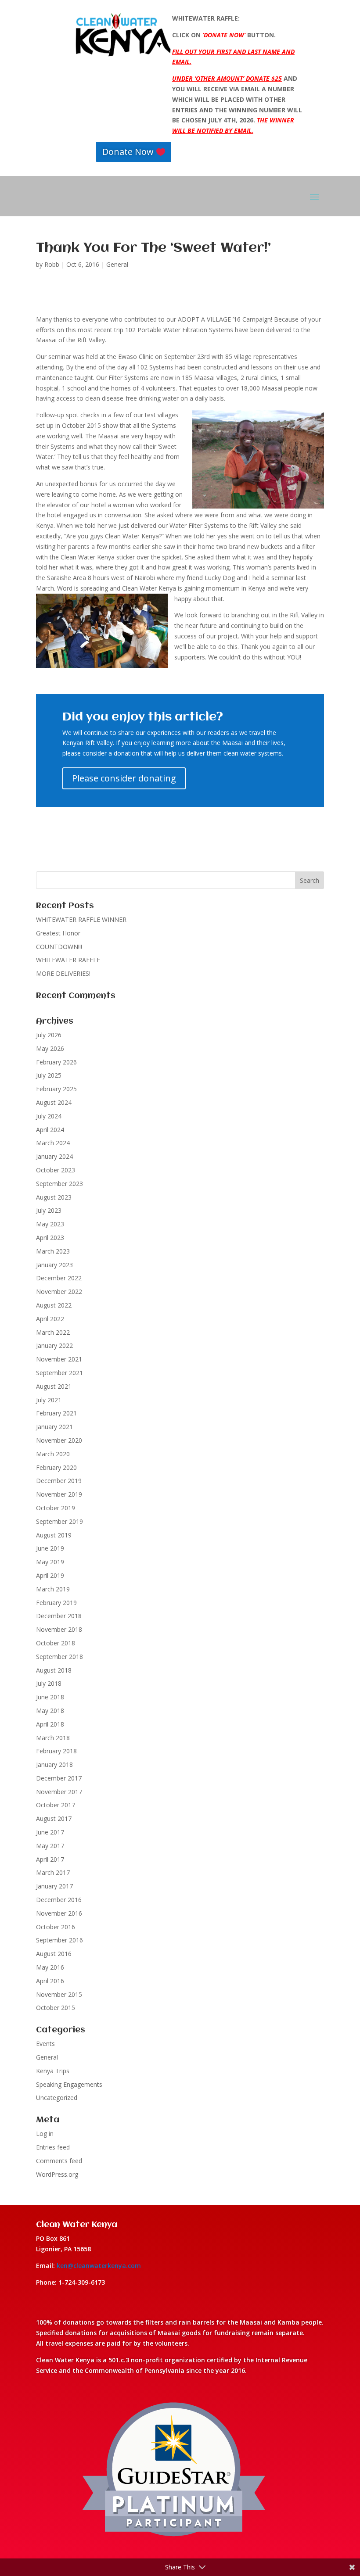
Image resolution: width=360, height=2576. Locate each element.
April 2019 (50, 1575)
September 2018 (59, 1657)
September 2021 (59, 1373)
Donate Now (128, 152)
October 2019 (56, 1508)
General (117, 264)
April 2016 (50, 1981)
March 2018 (53, 1738)
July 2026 (49, 1035)
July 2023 (49, 1210)
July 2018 (49, 1683)
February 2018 (56, 1751)
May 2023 (50, 1224)
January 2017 (54, 1886)
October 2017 (56, 1805)
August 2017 (54, 1818)
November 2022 (59, 1292)
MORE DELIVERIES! (63, 973)
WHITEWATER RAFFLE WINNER (81, 919)
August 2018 (54, 1670)
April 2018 (50, 1724)
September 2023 (59, 1184)
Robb (52, 264)
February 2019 (56, 1603)
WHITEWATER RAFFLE (68, 960)
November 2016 (59, 1913)
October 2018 (56, 1643)
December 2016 (59, 1900)
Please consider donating (124, 778)
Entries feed (53, 2147)
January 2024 (54, 1156)
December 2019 (59, 1481)
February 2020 (56, 1467)
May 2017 (50, 1846)
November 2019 (59, 1494)
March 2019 (53, 1589)
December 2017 (59, 1778)
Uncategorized (57, 2098)
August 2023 (54, 1197)
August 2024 (54, 1102)
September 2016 (59, 1940)
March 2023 (53, 1251)
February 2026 (56, 1062)
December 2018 (59, 1616)
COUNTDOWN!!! (59, 947)
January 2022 (54, 1345)
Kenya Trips (53, 2071)
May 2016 (50, 1967)
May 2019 (50, 1562)
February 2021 (56, 1413)
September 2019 (59, 1521)
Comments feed (59, 2161)
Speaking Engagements (69, 2084)
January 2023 (54, 1265)
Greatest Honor (58, 933)
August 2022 (54, 1305)
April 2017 (50, 1859)
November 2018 (59, 1629)
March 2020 (53, 1454)
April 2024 (50, 1130)
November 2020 (59, 1440)
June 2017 (50, 1832)
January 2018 (54, 1765)
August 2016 (54, 1954)
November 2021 (59, 1359)
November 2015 (59, 1994)
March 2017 (53, 1872)
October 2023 (56, 1170)
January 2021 (54, 1427)
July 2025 (49, 1075)
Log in (45, 2134)
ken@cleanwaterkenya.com (99, 2266)
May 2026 (50, 1048)
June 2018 (50, 1697)
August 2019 (54, 1535)
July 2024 (49, 1116)
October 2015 (56, 2008)
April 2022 (50, 1319)
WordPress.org (57, 2174)
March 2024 (53, 1143)
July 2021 (49, 1400)
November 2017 (59, 1792)
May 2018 (50, 1711)
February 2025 (56, 1089)
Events (45, 2044)
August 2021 (54, 1386)
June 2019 (50, 1548)
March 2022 (53, 1332)
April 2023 (50, 1238)
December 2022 (59, 1278)
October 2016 (56, 1927)
